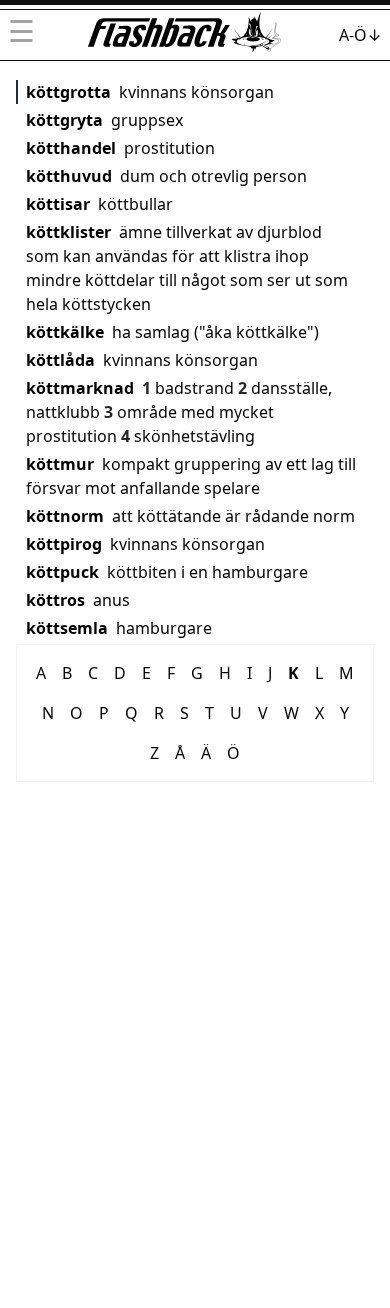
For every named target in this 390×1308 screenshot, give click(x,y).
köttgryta (64, 120)
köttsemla (67, 628)
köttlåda (60, 360)
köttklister (68, 232)
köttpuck (62, 572)
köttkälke (65, 332)
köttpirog (64, 544)
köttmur (60, 464)
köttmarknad (80, 388)
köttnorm (65, 516)
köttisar (58, 204)
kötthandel (71, 148)
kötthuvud (69, 176)
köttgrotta (68, 92)
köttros (55, 600)
